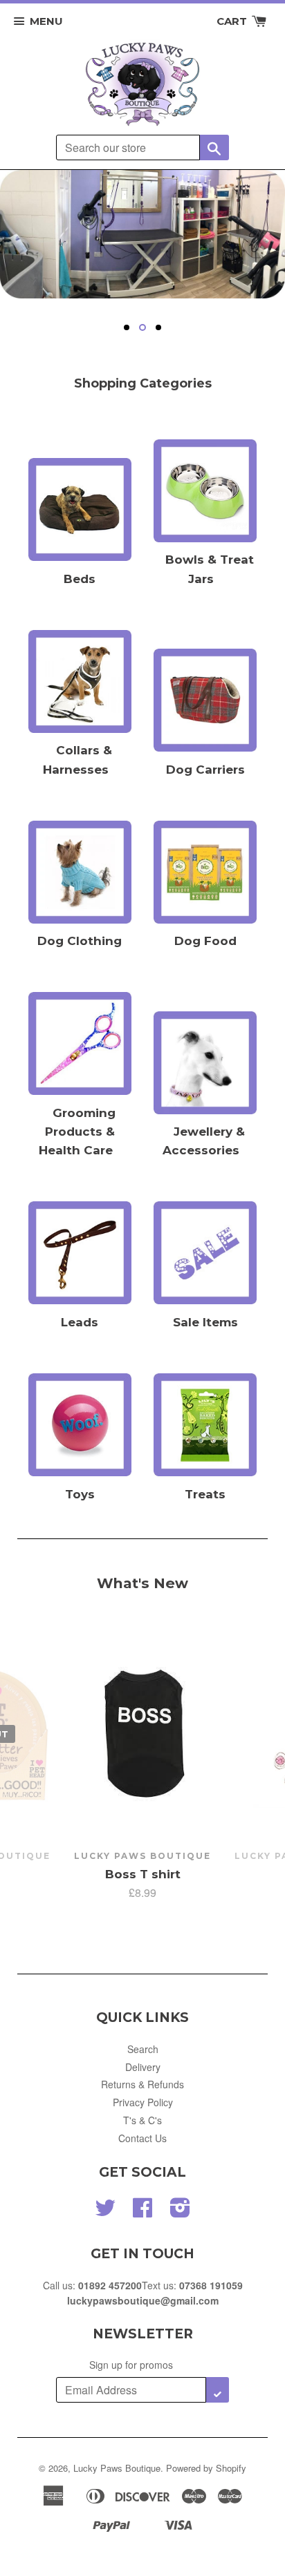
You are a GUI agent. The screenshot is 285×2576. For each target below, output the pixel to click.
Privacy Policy (143, 2102)
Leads (80, 1322)
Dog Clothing (80, 941)
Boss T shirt (143, 1874)
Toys (80, 1494)
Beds (80, 579)
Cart (233, 21)
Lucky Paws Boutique (117, 2468)
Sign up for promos (131, 2365)
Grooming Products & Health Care (77, 1132)
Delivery (143, 2067)
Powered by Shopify (206, 2468)
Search (143, 2049)
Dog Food (205, 941)
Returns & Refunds (142, 2084)
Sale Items (205, 1322)
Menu (46, 21)
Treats (205, 1494)
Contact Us (142, 2138)
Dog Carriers (205, 770)
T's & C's (142, 2120)
